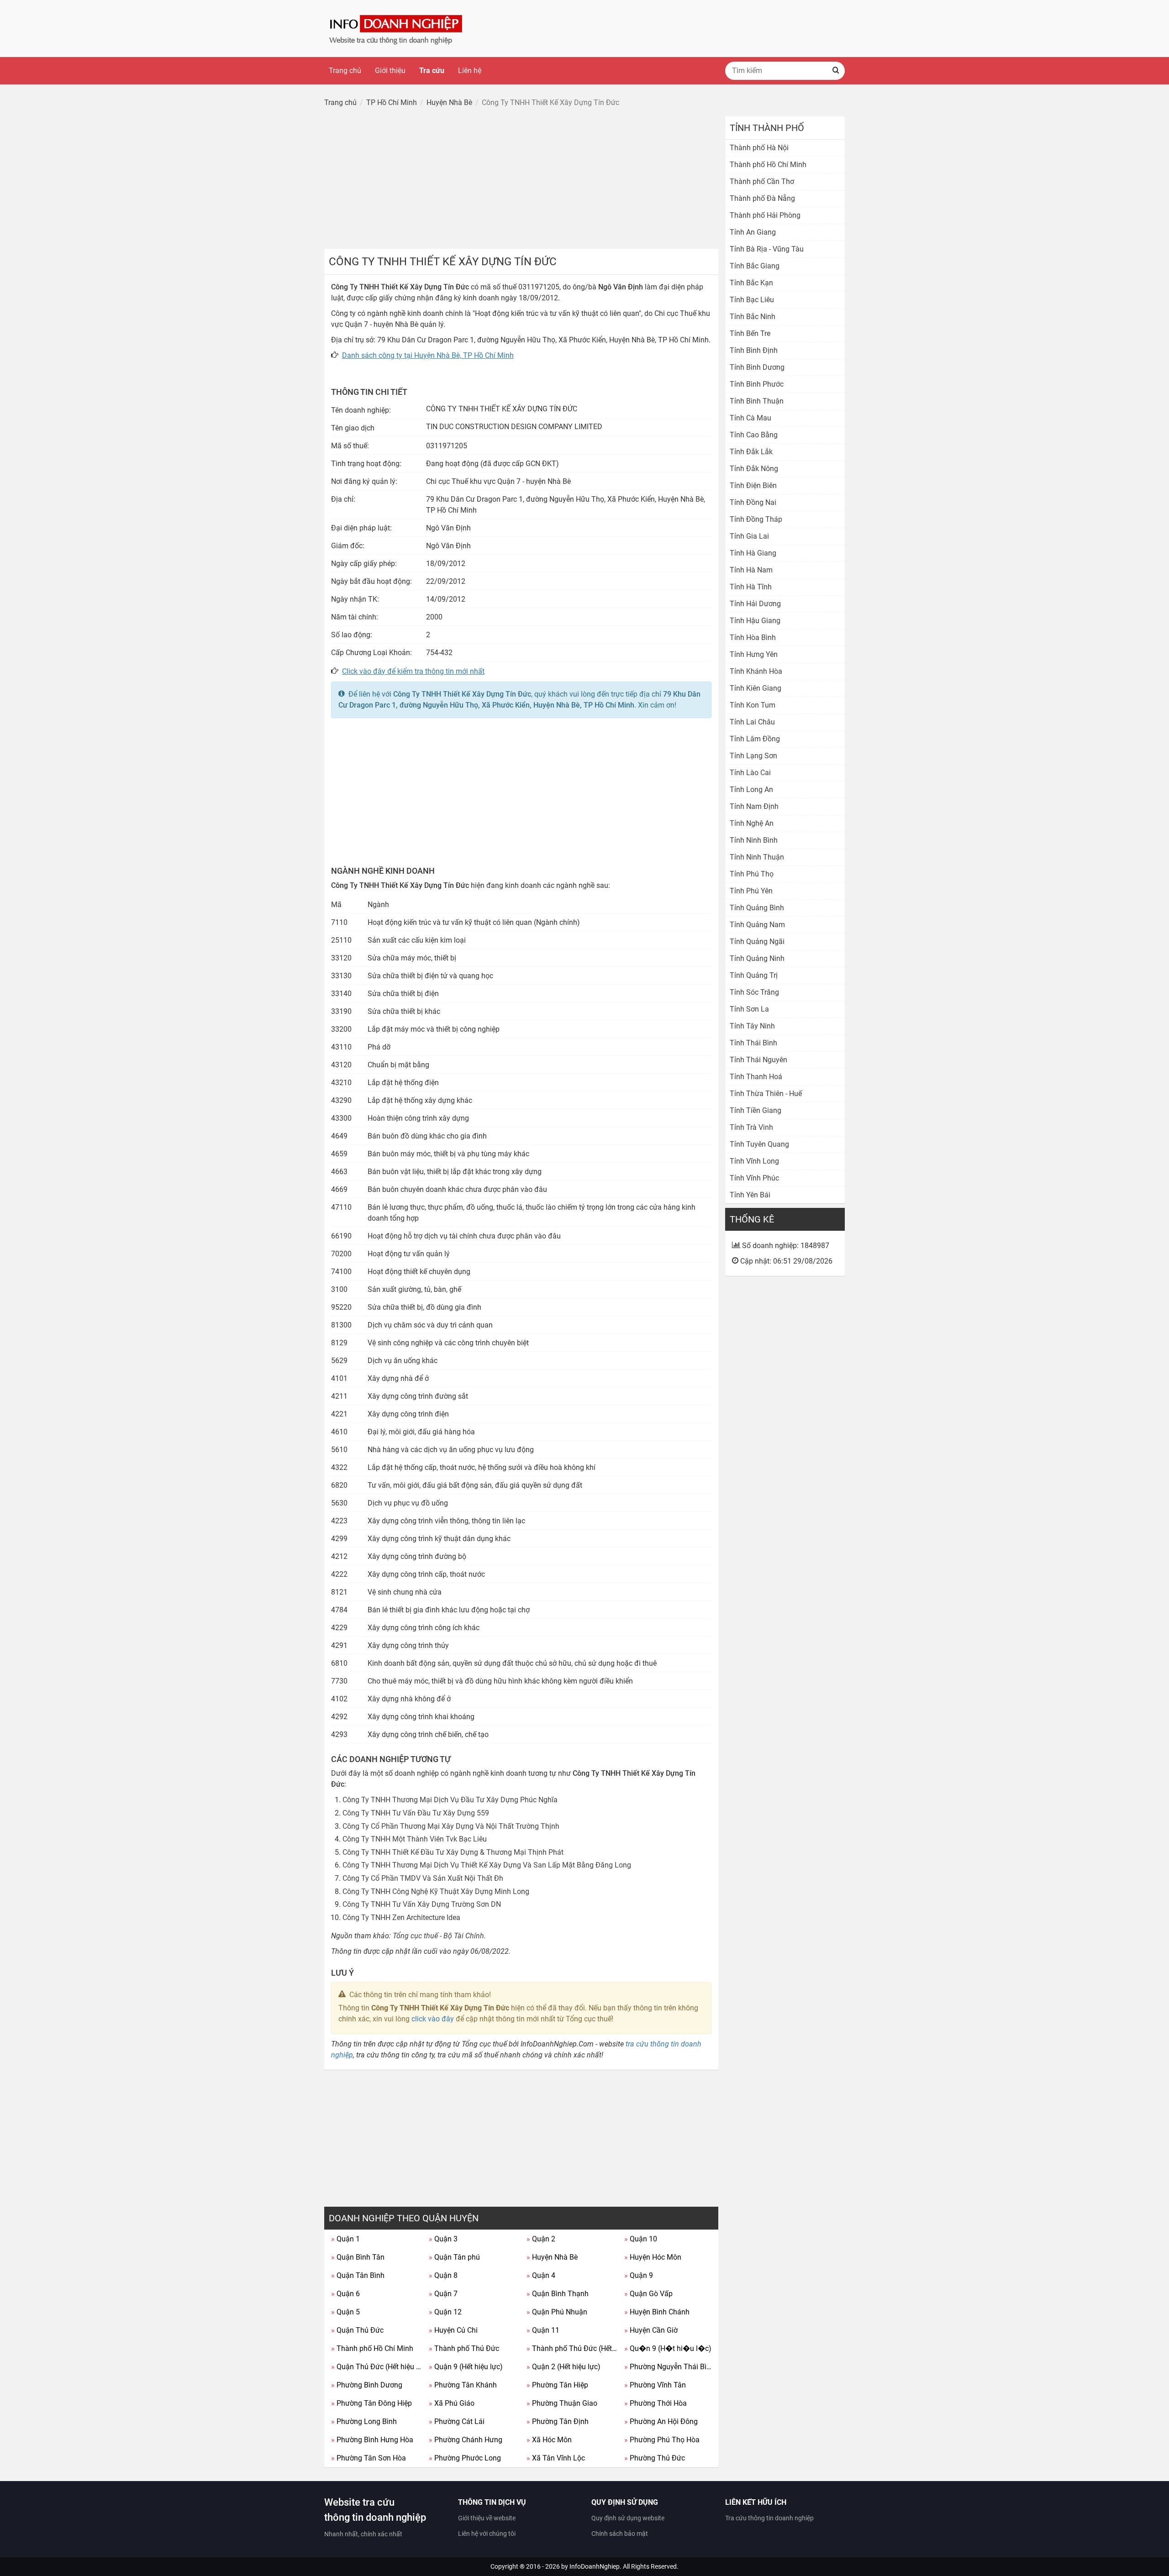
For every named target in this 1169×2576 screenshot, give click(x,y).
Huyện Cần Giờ (651, 2330)
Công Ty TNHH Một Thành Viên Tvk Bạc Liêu (415, 1839)
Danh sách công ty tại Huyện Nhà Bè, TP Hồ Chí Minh (428, 355)
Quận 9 (639, 2275)
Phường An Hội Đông (661, 2421)
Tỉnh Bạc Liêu (752, 300)
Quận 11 (543, 2330)
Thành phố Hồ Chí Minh (372, 2348)
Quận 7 (443, 2294)
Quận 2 (541, 2239)
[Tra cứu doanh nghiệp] (397, 28)
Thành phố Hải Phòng (765, 215)
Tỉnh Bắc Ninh (753, 317)
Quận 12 (445, 2312)
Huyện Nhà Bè (552, 2257)
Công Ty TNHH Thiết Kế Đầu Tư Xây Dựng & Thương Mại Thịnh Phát (453, 1852)
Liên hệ (470, 71)
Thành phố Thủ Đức (464, 2348)
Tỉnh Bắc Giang (755, 266)
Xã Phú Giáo (452, 2403)
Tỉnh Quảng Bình (757, 908)
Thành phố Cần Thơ (762, 181)
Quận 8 (443, 2275)
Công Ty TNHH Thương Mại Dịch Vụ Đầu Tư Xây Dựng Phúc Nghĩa (450, 1800)
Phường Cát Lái (457, 2421)
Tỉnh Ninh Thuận (757, 857)
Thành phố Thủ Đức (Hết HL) (572, 2348)
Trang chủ (345, 71)
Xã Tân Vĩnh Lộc (556, 2458)
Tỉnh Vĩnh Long (754, 1161)
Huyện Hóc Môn (653, 2257)
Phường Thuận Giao (562, 2403)
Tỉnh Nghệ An (752, 823)
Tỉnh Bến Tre (750, 333)
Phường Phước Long (465, 2458)
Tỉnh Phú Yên (751, 891)
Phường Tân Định (558, 2421)
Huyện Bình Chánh (657, 2312)
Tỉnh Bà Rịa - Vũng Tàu (767, 249)
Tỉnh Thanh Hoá (756, 1077)
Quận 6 (345, 2294)
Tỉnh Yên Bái (750, 1195)
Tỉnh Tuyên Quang (759, 1144)
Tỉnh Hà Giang (753, 553)
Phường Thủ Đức (655, 2458)
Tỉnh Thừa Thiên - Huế (766, 1094)
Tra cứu (432, 71)
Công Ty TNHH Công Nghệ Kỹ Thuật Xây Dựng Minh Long (436, 1891)
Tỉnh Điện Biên (753, 485)
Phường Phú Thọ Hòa (662, 2440)
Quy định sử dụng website (628, 2518)
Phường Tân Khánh (463, 2385)
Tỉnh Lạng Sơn (753, 756)
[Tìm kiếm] (836, 71)
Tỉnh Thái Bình (753, 1043)
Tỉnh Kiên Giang (756, 688)
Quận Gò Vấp (648, 2294)
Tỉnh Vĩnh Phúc (754, 1178)
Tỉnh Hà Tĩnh (751, 587)
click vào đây (433, 2019)
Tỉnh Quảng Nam (757, 925)
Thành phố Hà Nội (759, 148)
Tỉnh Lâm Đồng (755, 739)
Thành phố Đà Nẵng (762, 198)
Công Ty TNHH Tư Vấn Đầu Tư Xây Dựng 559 (416, 1813)
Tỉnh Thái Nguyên (758, 1060)
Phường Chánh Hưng (466, 2440)
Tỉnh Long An (751, 790)
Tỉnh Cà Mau (750, 418)
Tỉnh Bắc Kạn (751, 283)
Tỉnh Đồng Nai (753, 502)
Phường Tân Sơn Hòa (369, 2458)
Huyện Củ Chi (453, 2330)
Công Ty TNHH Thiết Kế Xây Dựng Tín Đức (462, 694)
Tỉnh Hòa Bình (753, 637)
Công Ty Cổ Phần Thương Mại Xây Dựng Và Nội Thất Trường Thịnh (451, 1826)
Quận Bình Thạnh (558, 2294)
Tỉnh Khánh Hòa (756, 671)
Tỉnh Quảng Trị (754, 975)
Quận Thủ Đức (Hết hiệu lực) (377, 2367)
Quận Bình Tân (358, 2257)
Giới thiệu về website (487, 2518)
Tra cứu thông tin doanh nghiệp (769, 2518)
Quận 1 (345, 2239)
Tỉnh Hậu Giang (755, 621)
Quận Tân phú (454, 2257)
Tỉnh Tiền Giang (756, 1110)
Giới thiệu (390, 71)
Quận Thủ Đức (357, 2330)
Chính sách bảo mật (620, 2534)
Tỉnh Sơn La (749, 1009)
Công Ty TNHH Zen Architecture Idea (401, 1918)
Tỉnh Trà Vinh (751, 1127)
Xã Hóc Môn (549, 2440)
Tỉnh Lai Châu (752, 722)
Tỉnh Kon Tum (753, 705)
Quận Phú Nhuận (557, 2312)
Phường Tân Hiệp (557, 2385)
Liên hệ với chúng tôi (487, 2534)
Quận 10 (641, 2239)
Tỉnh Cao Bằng (754, 435)
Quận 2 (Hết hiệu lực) (563, 2367)
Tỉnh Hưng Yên (754, 654)
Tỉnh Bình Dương (757, 367)
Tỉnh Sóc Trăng (754, 992)
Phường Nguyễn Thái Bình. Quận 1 (670, 2367)
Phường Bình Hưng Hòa (372, 2440)
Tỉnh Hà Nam (751, 570)
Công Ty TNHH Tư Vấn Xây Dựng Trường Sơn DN (422, 1904)
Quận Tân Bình (358, 2275)
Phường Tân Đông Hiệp (371, 2403)
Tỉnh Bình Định (754, 350)
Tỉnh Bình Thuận (757, 401)
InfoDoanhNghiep (595, 2566)
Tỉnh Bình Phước (757, 384)
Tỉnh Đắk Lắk (751, 452)
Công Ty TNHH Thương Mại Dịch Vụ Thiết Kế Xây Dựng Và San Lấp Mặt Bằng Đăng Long (487, 1865)
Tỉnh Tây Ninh (752, 1026)
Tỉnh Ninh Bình (754, 840)
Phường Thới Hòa (656, 2403)
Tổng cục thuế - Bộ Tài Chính (438, 1936)
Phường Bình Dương (367, 2385)
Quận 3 (443, 2239)
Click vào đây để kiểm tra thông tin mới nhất (413, 671)
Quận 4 (541, 2275)
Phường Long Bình (364, 2421)
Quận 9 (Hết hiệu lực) (466, 2367)
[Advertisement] (521, 180)
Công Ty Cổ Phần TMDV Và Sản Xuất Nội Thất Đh (423, 1878)
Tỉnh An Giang (753, 232)
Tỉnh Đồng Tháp (756, 519)
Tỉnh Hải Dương (755, 604)
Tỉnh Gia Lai (749, 536)
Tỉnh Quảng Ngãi (757, 942)
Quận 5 (345, 2312)
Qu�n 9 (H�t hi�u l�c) (668, 2348)
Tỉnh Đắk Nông (754, 469)
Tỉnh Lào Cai (750, 773)
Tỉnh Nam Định (754, 806)
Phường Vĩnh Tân (655, 2385)
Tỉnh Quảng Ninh (757, 958)
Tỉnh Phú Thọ (752, 874)
